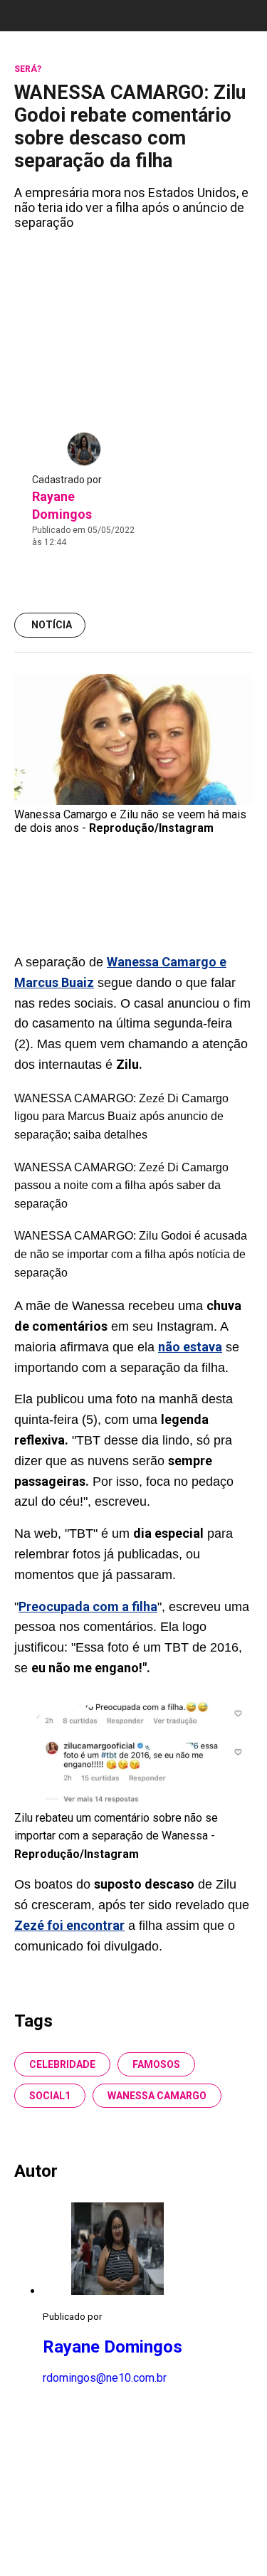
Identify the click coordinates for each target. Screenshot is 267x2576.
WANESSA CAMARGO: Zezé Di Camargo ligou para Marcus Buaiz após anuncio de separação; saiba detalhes (121, 1117)
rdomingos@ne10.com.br (105, 2378)
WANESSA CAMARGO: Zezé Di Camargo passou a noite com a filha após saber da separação (121, 1186)
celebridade (62, 2064)
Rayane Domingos (112, 2347)
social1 (50, 2096)
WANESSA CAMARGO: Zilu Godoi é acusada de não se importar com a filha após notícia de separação (131, 1254)
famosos (156, 2064)
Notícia (52, 625)
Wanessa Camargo (157, 2096)
